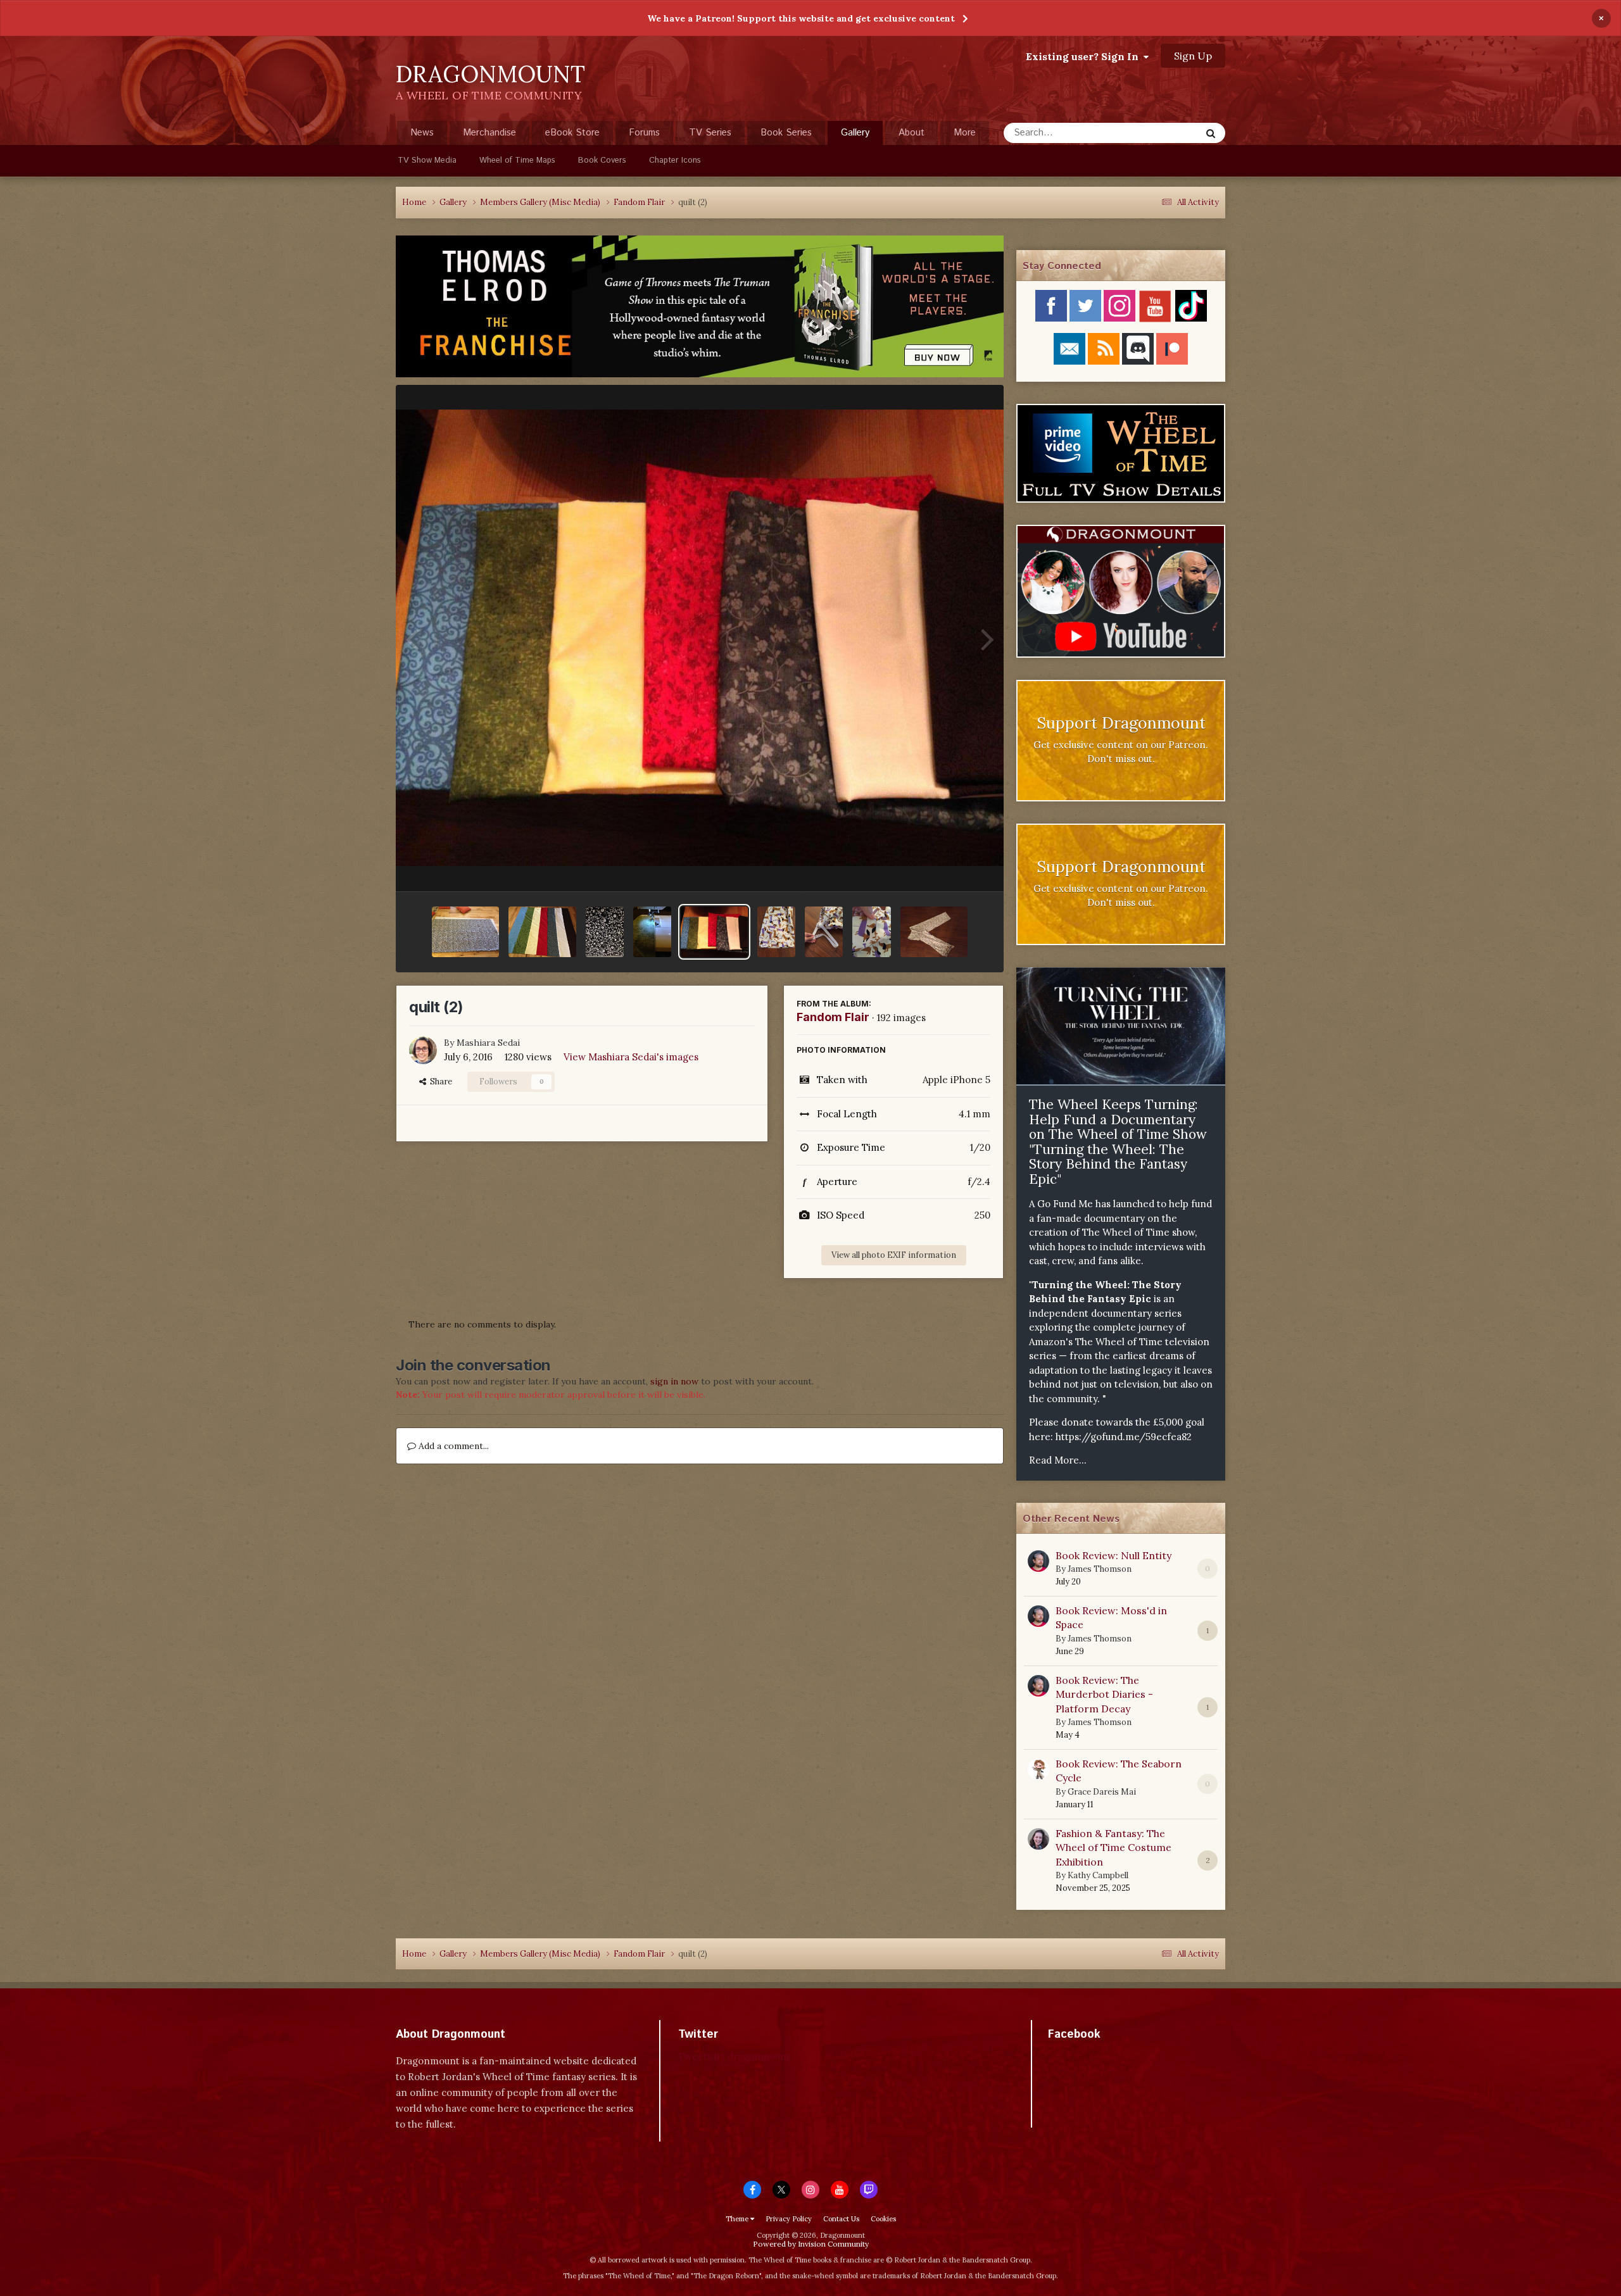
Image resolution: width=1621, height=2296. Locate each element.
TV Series (710, 133)
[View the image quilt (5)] (652, 932)
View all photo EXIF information (894, 1255)
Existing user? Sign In (1085, 56)
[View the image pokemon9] (934, 932)
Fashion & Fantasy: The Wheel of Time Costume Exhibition (1113, 1847)
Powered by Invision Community (811, 2244)
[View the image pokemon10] (871, 932)
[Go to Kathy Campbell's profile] (1038, 1839)
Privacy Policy (789, 2219)
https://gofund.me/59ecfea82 (1124, 1437)
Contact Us (841, 2219)
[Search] (1211, 133)
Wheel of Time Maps (517, 160)
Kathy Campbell (1098, 1875)
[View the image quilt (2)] (714, 932)
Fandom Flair (833, 1017)
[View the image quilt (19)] (542, 932)
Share (439, 1082)
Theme (738, 2219)
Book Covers (602, 160)
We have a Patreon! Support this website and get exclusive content (801, 18)
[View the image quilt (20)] (465, 932)
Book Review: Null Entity (1113, 1555)
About (911, 133)
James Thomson (1100, 1569)
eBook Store (572, 133)
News (422, 133)
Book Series (786, 133)
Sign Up (1193, 56)
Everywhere (1160, 133)
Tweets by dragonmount (734, 2056)
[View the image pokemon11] (824, 932)
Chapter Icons (675, 160)
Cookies (883, 2219)
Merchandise (489, 133)
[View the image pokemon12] (776, 932)
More (965, 133)
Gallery (855, 133)
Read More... (1058, 1460)
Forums (644, 133)
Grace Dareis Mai (1102, 1792)
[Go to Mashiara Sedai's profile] (423, 1050)
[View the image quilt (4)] (605, 932)
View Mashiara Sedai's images (631, 1057)
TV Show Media (427, 160)
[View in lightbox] (700, 638)
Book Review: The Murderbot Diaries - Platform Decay (1104, 1694)
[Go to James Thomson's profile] (1038, 1561)
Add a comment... (452, 1446)
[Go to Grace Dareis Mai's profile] (1038, 1769)
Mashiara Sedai (488, 1043)
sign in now (674, 1381)
